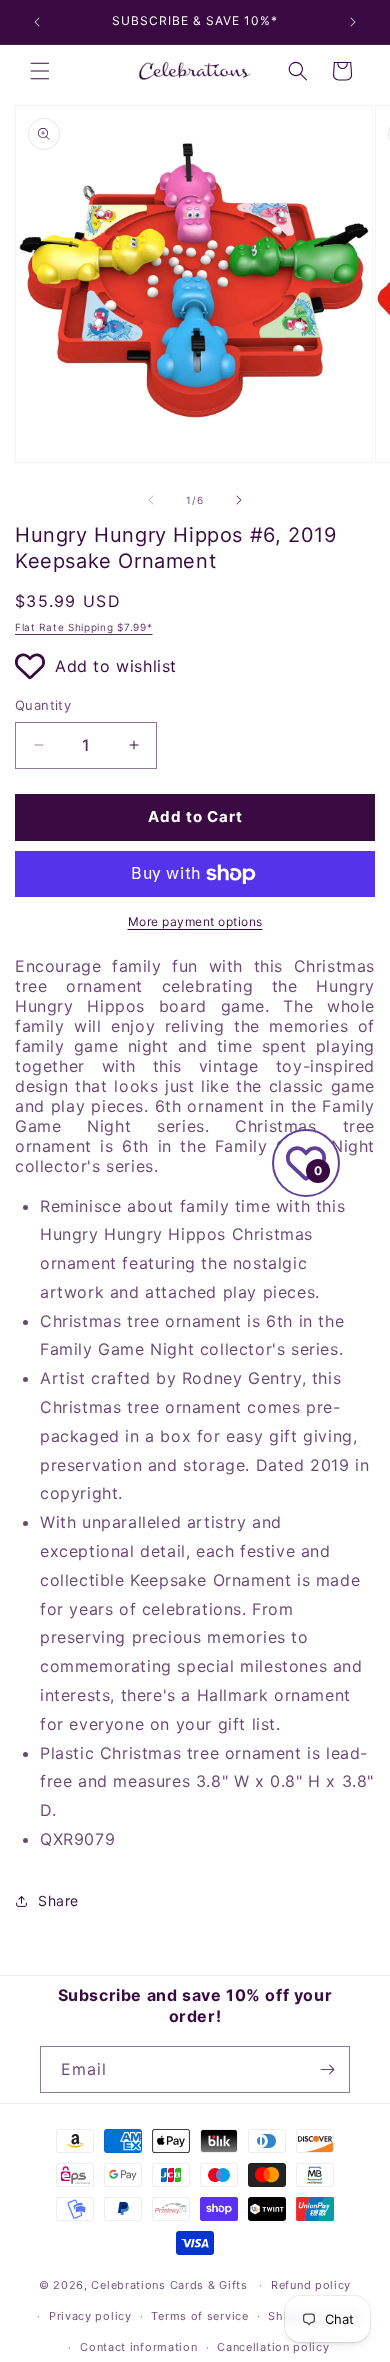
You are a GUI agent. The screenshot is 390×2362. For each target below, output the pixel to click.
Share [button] (58, 1900)
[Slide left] (151, 500)
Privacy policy (90, 2316)
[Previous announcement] (37, 22)
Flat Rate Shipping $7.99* (84, 627)
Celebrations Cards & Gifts (169, 2285)
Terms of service (199, 2316)
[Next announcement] (353, 22)
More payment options (195, 921)
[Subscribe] (327, 2069)
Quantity (43, 705)
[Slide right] (239, 500)
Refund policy (311, 2285)
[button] (40, 71)
